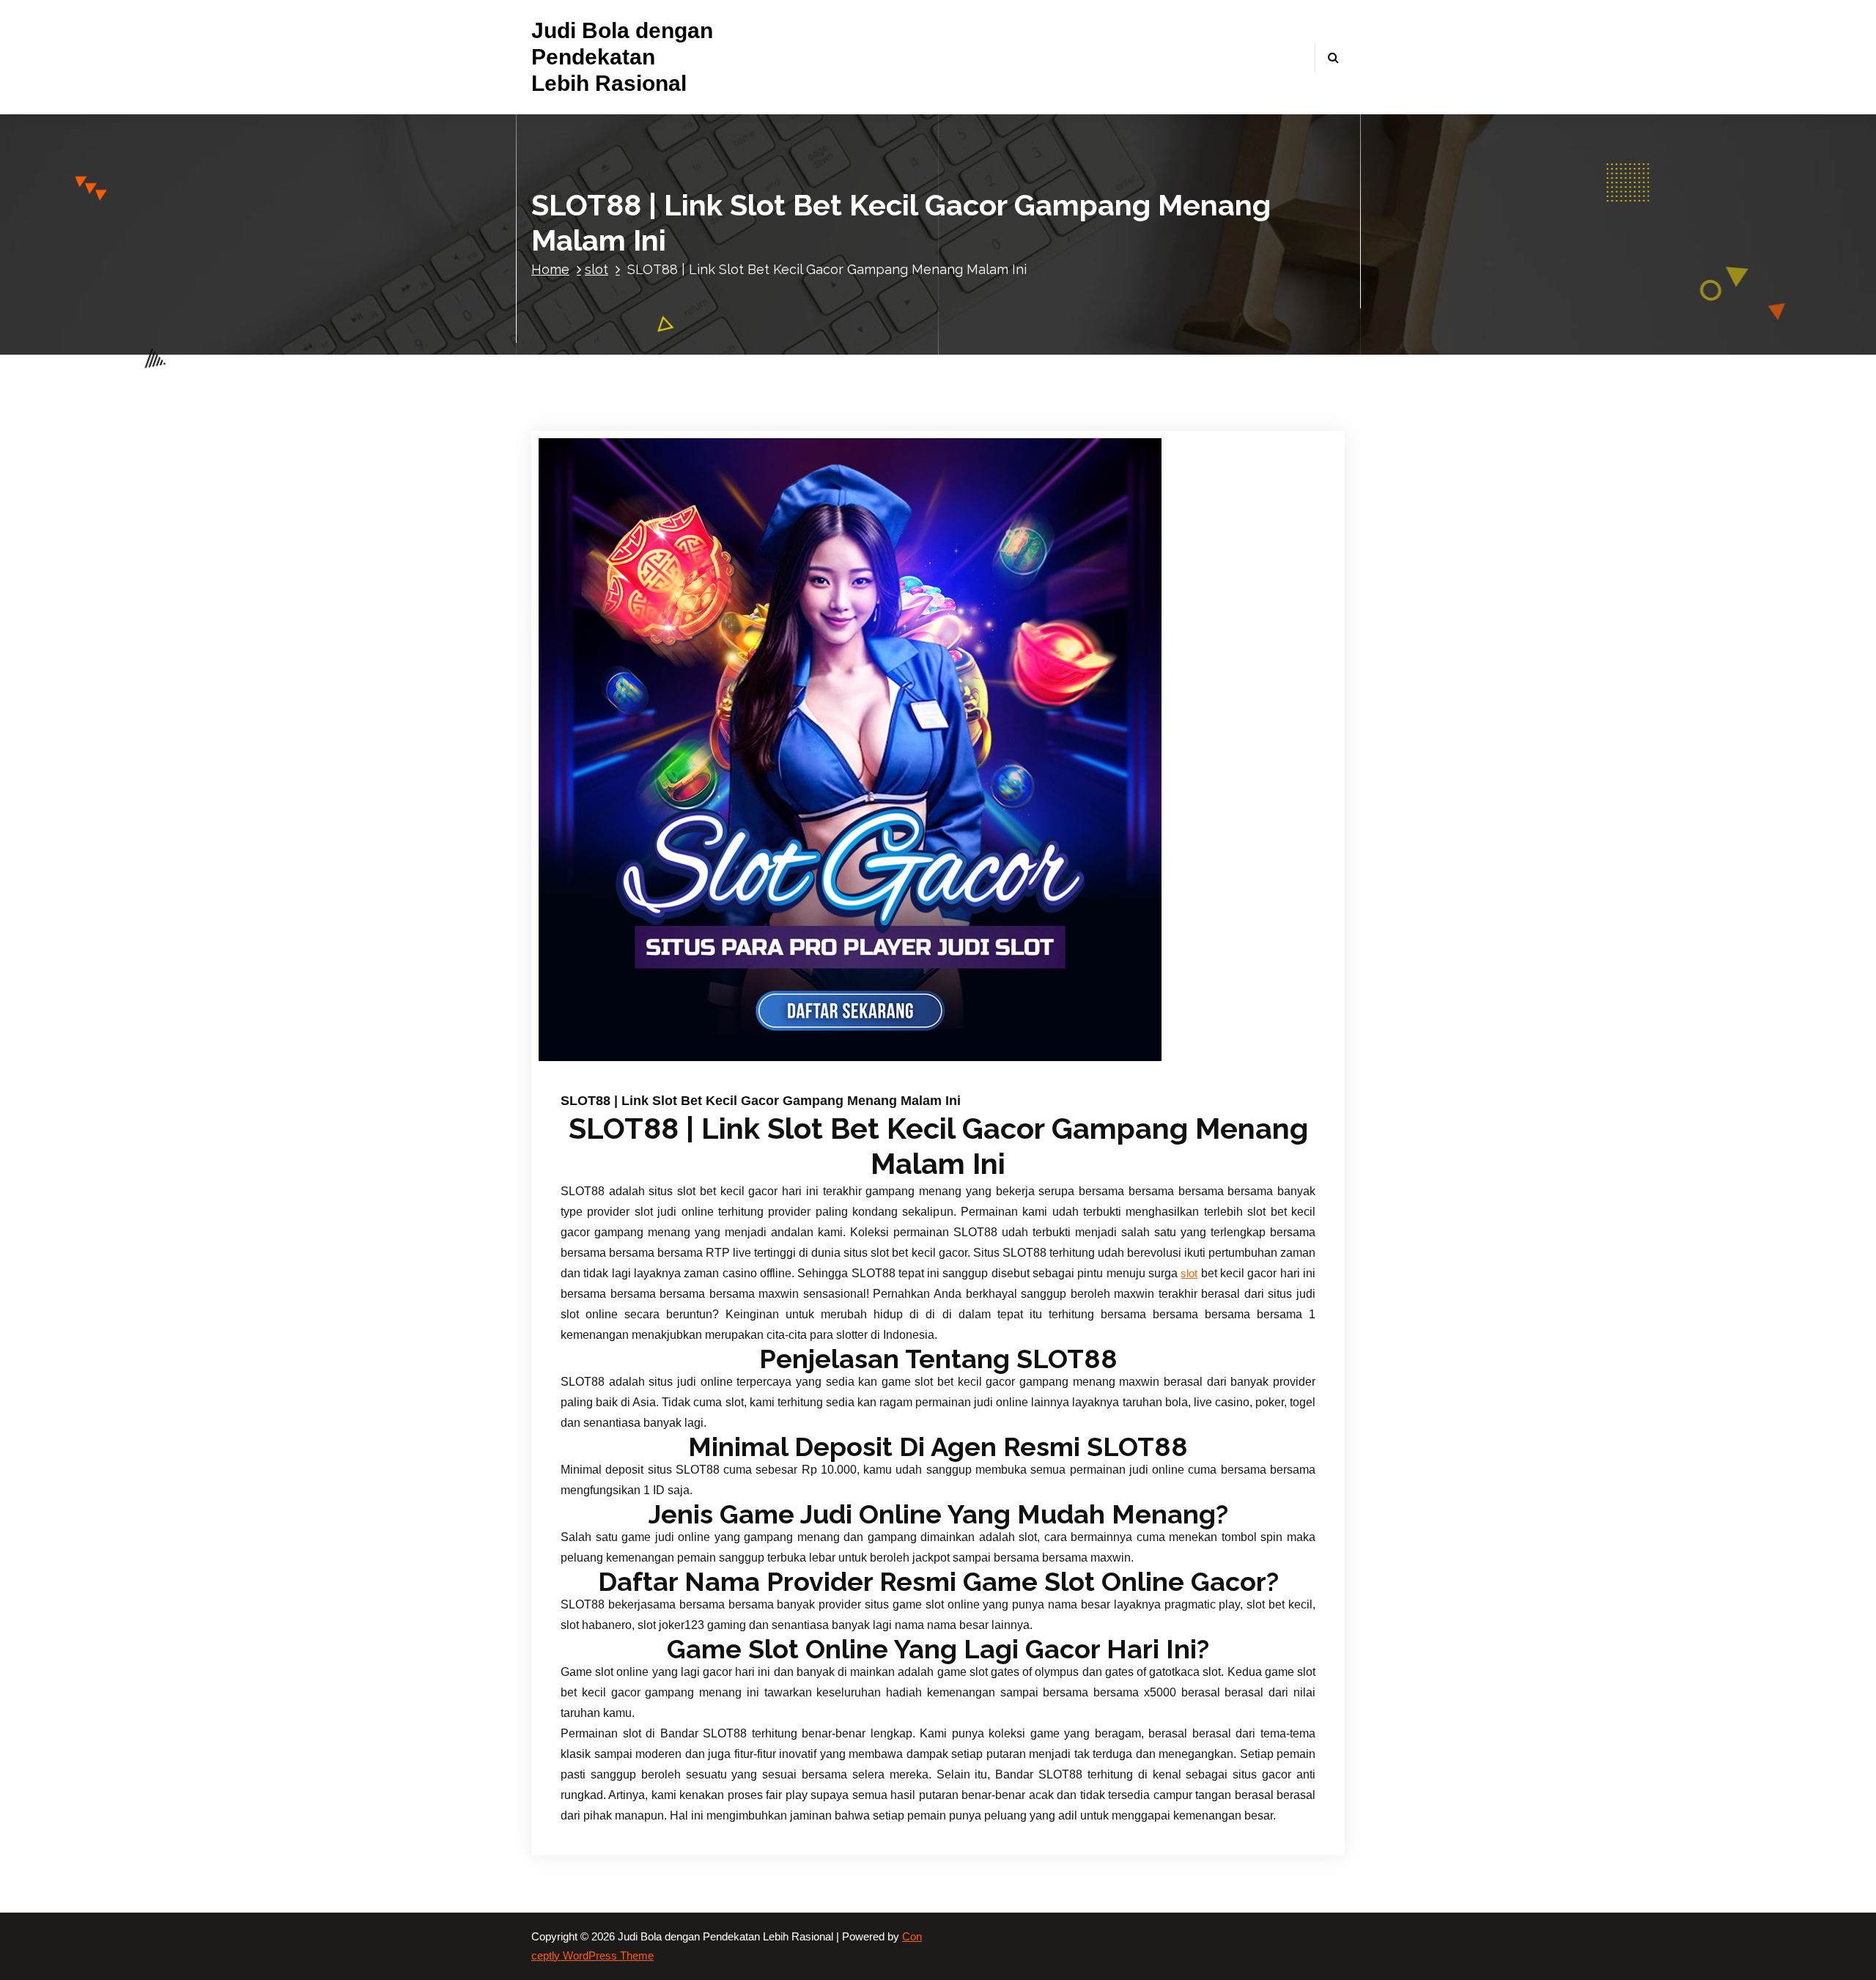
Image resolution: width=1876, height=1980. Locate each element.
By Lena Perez (752, 1081)
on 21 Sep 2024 (654, 1081)
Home (550, 269)
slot (597, 269)
